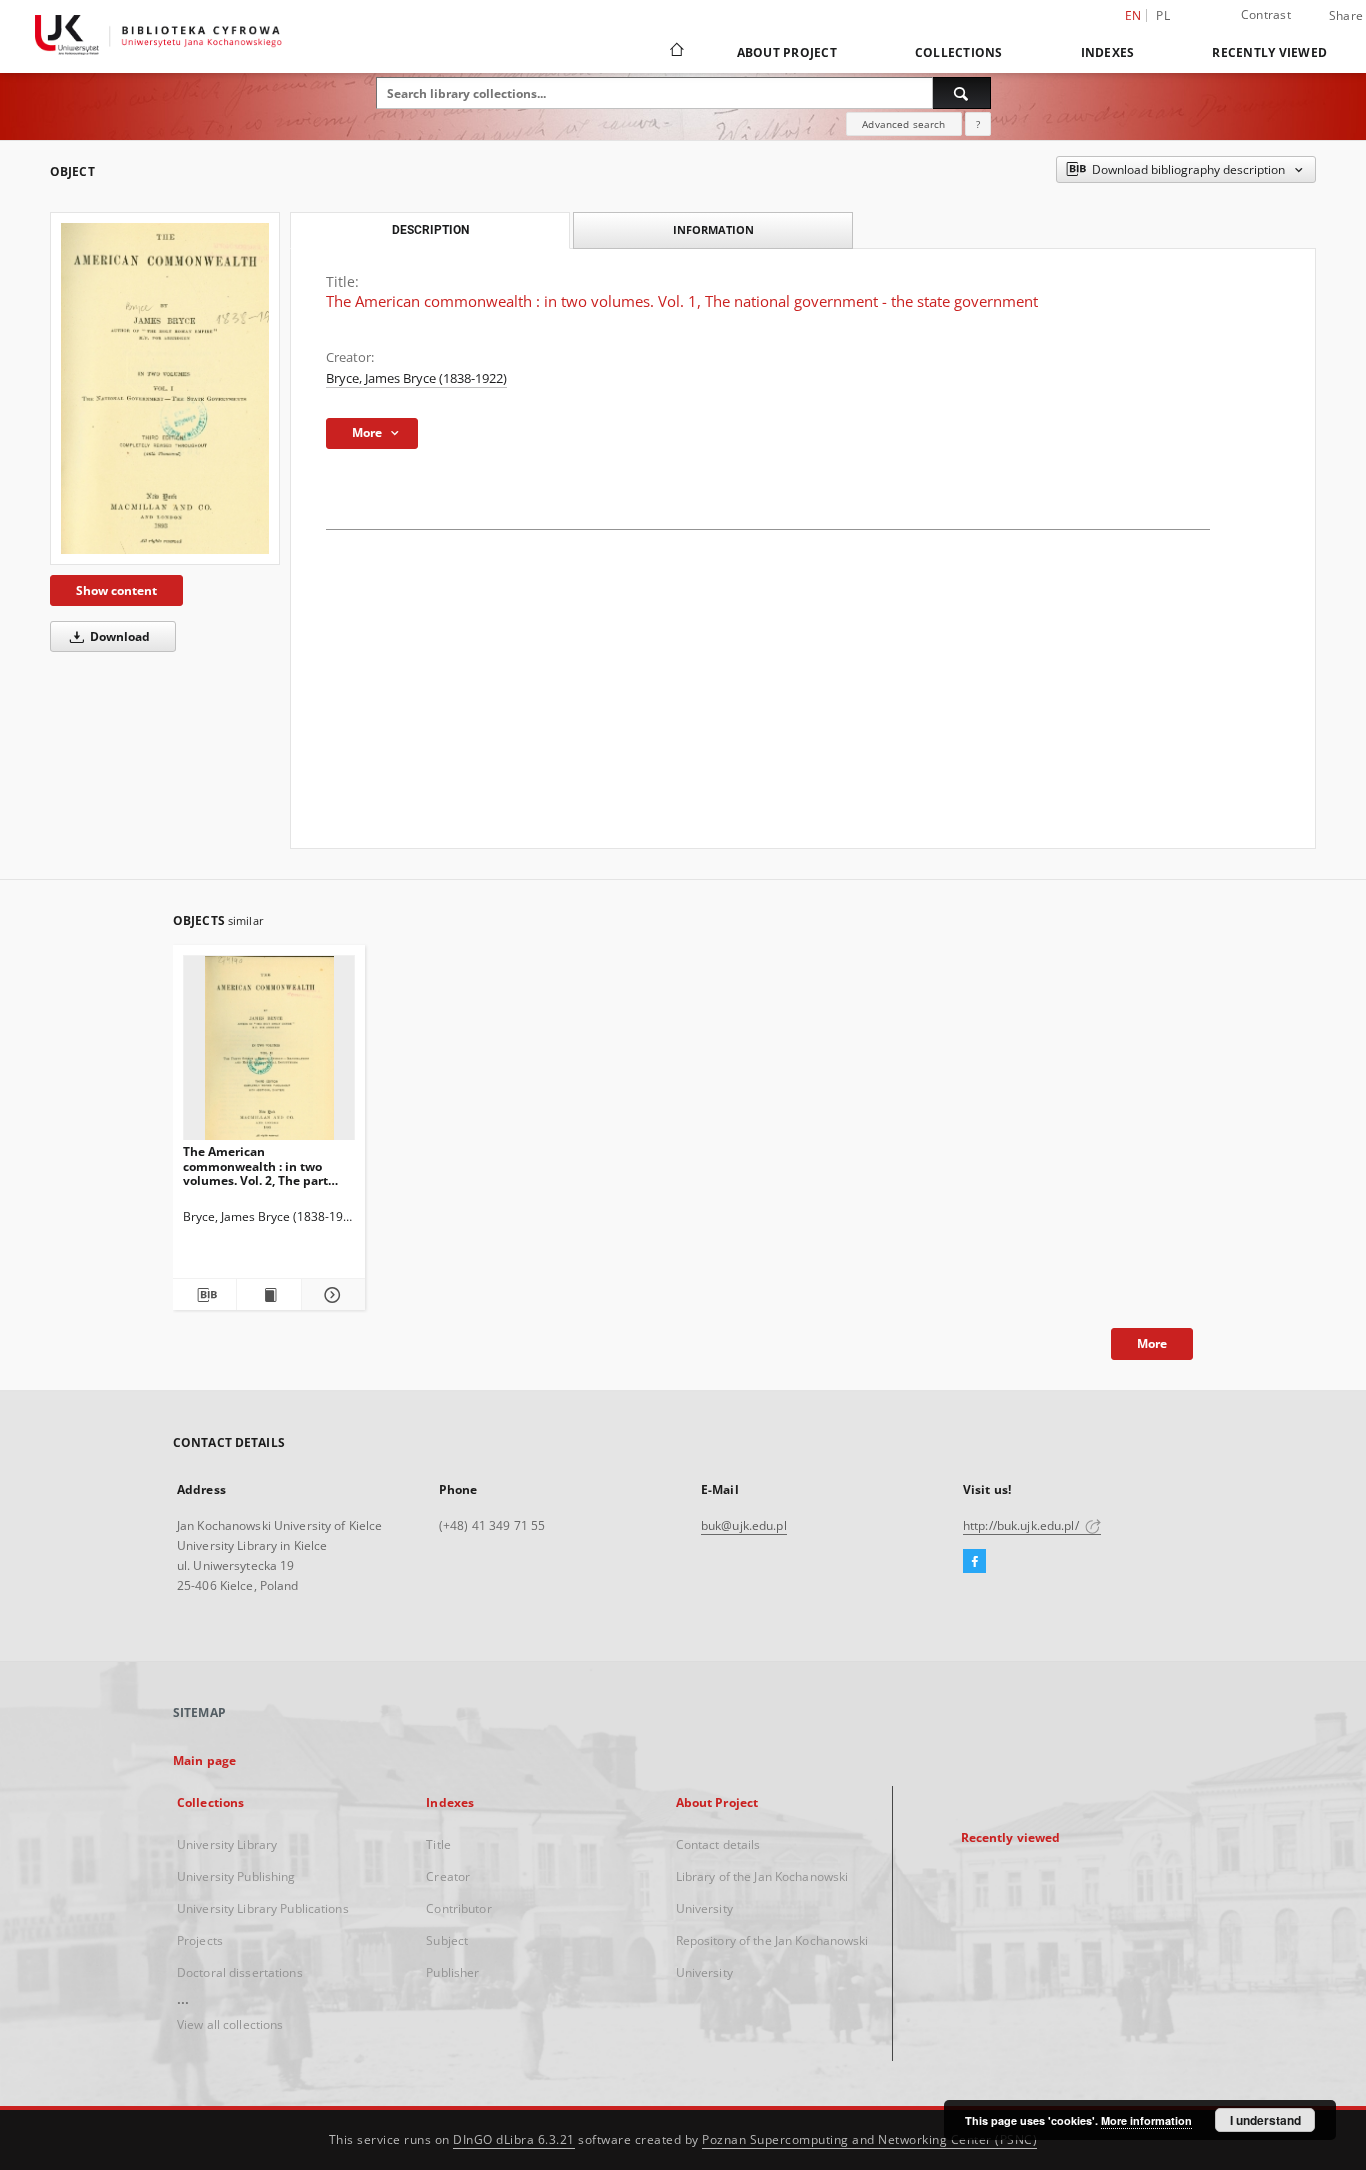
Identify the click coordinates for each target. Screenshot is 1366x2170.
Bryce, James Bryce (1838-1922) (416, 378)
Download (118, 636)
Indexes (1108, 52)
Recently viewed (1269, 52)
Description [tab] (430, 230)
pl (1163, 15)
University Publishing (236, 1876)
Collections (959, 52)
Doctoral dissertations (240, 1972)
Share (1346, 16)
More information (1146, 2120)
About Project (787, 52)
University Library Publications (263, 1908)
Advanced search (903, 124)
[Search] (962, 93)
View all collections (230, 2024)
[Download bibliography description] (204, 1295)
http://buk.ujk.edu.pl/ (1022, 1525)
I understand (1265, 2120)
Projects (200, 1940)
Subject (447, 1940)
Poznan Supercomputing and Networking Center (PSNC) (869, 2139)
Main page (204, 1760)
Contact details (718, 1844)
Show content (116, 590)
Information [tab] (713, 229)
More (1152, 1343)
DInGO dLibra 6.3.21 (514, 2139)
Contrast (1266, 14)
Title (438, 1844)
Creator (448, 1876)
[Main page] (675, 52)
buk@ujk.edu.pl (744, 1525)
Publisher (452, 1972)
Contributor (458, 1908)
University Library (227, 1844)
